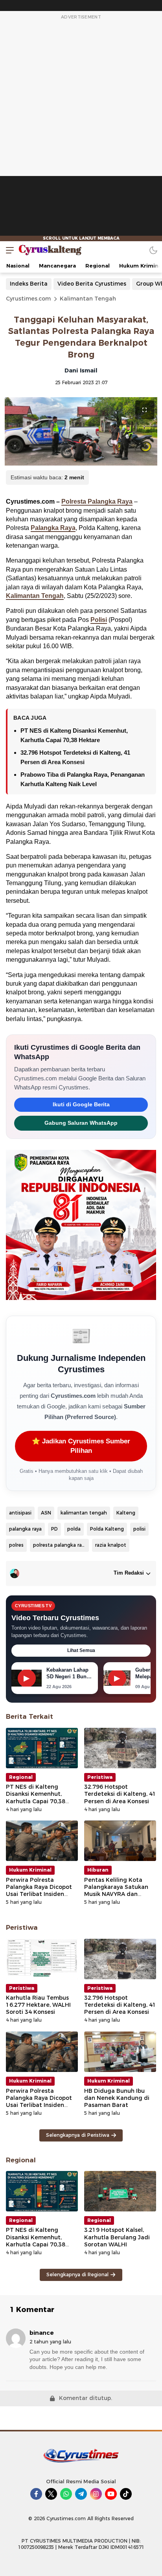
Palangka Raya (53, 528)
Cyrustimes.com (28, 299)
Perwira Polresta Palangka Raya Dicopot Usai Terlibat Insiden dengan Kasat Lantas (39, 1891)
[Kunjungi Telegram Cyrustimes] (81, 2494)
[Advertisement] (81, 131)
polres (16, 1545)
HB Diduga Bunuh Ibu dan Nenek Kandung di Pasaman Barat (117, 2098)
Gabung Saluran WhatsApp (81, 1123)
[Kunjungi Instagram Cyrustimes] (96, 2494)
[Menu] (8, 250)
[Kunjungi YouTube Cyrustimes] (111, 2494)
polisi (139, 1529)
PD (54, 1529)
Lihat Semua (81, 1650)
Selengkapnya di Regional (77, 2274)
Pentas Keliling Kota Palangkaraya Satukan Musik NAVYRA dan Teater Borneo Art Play (117, 1891)
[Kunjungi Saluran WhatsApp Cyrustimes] (66, 2494)
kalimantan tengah (84, 1513)
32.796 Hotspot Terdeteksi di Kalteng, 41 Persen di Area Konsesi (120, 1794)
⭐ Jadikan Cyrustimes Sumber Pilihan (81, 1446)
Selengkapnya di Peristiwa (78, 2135)
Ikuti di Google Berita (81, 1105)
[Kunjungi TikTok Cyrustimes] (126, 2494)
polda (74, 1529)
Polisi (99, 620)
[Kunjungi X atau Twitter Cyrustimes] (51, 2494)
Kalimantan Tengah (88, 299)
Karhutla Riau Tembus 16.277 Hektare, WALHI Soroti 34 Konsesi (38, 2005)
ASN (46, 1513)
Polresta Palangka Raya (97, 501)
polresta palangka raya (60, 1545)
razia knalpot (111, 1545)
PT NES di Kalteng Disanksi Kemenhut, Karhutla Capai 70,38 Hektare (36, 1798)
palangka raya (25, 1529)
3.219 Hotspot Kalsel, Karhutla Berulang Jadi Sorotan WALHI (117, 2237)
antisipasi (20, 1513)
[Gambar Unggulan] (81, 432)
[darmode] (153, 250)
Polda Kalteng (107, 1529)
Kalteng (126, 1513)
